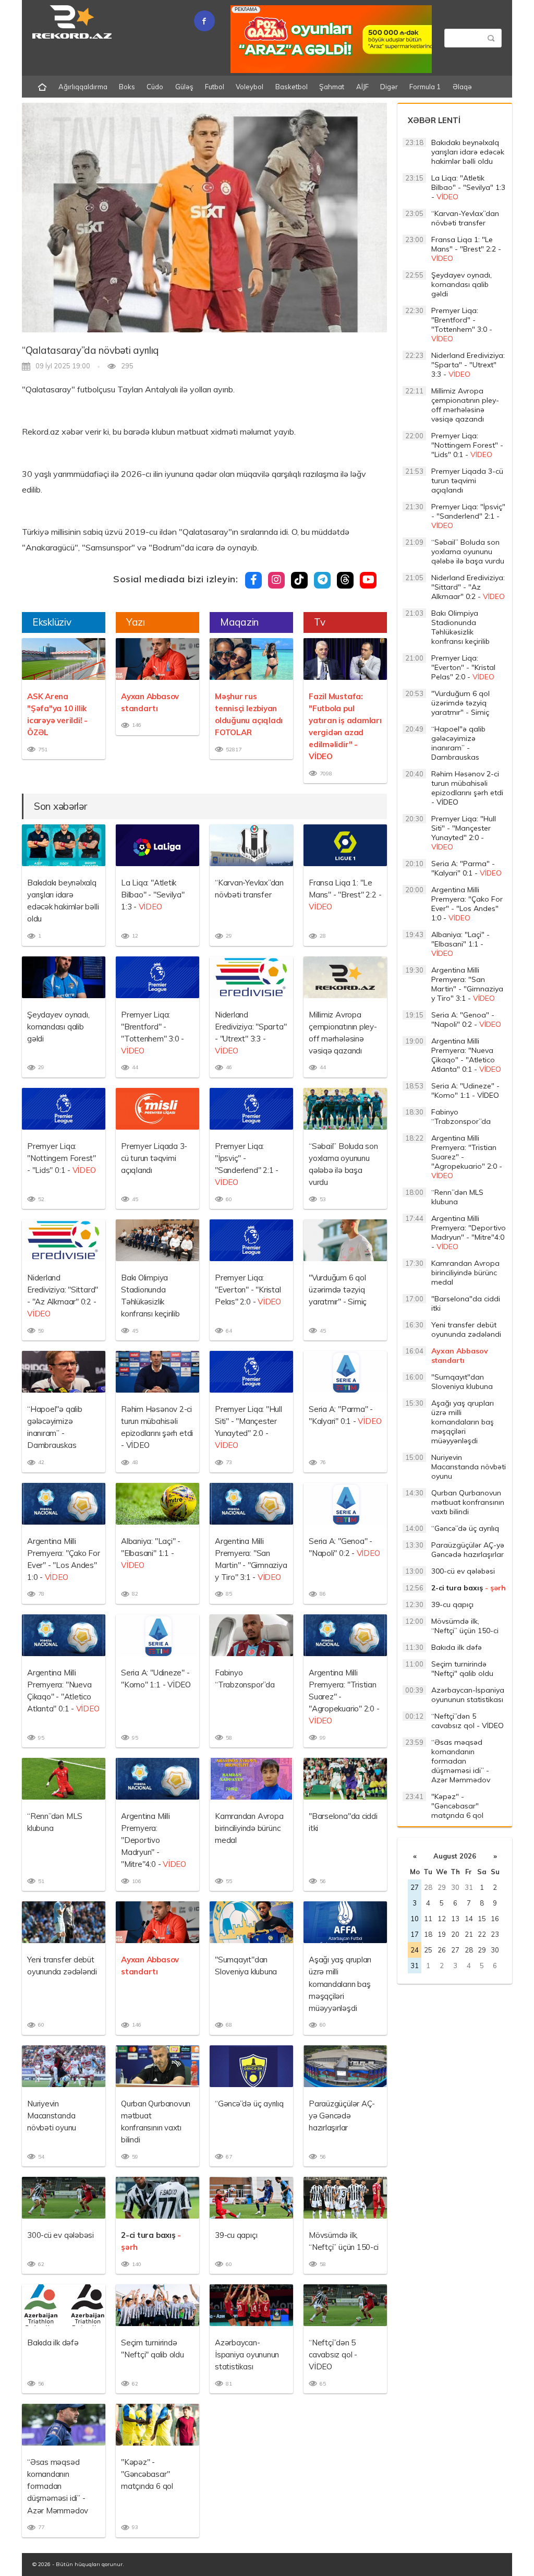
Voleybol (250, 87)
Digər (389, 87)
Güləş (184, 87)
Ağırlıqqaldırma (83, 87)
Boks (127, 87)
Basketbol (292, 87)
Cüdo (155, 87)
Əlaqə (462, 87)
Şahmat (332, 87)
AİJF (362, 87)
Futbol (215, 87)
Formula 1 (425, 87)
